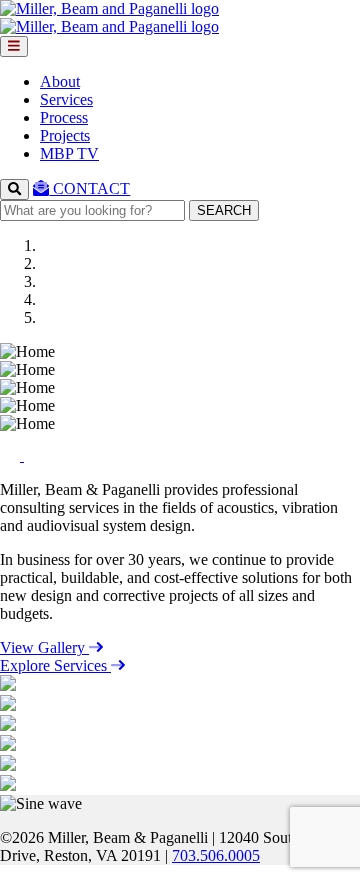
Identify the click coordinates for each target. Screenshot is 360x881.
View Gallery (44, 647)
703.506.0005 (216, 855)
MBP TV (69, 153)
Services (66, 99)
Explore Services (55, 665)
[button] (12, 455)
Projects (65, 135)
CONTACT (89, 188)
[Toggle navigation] (14, 46)
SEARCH (224, 210)
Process (64, 117)
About (60, 81)
